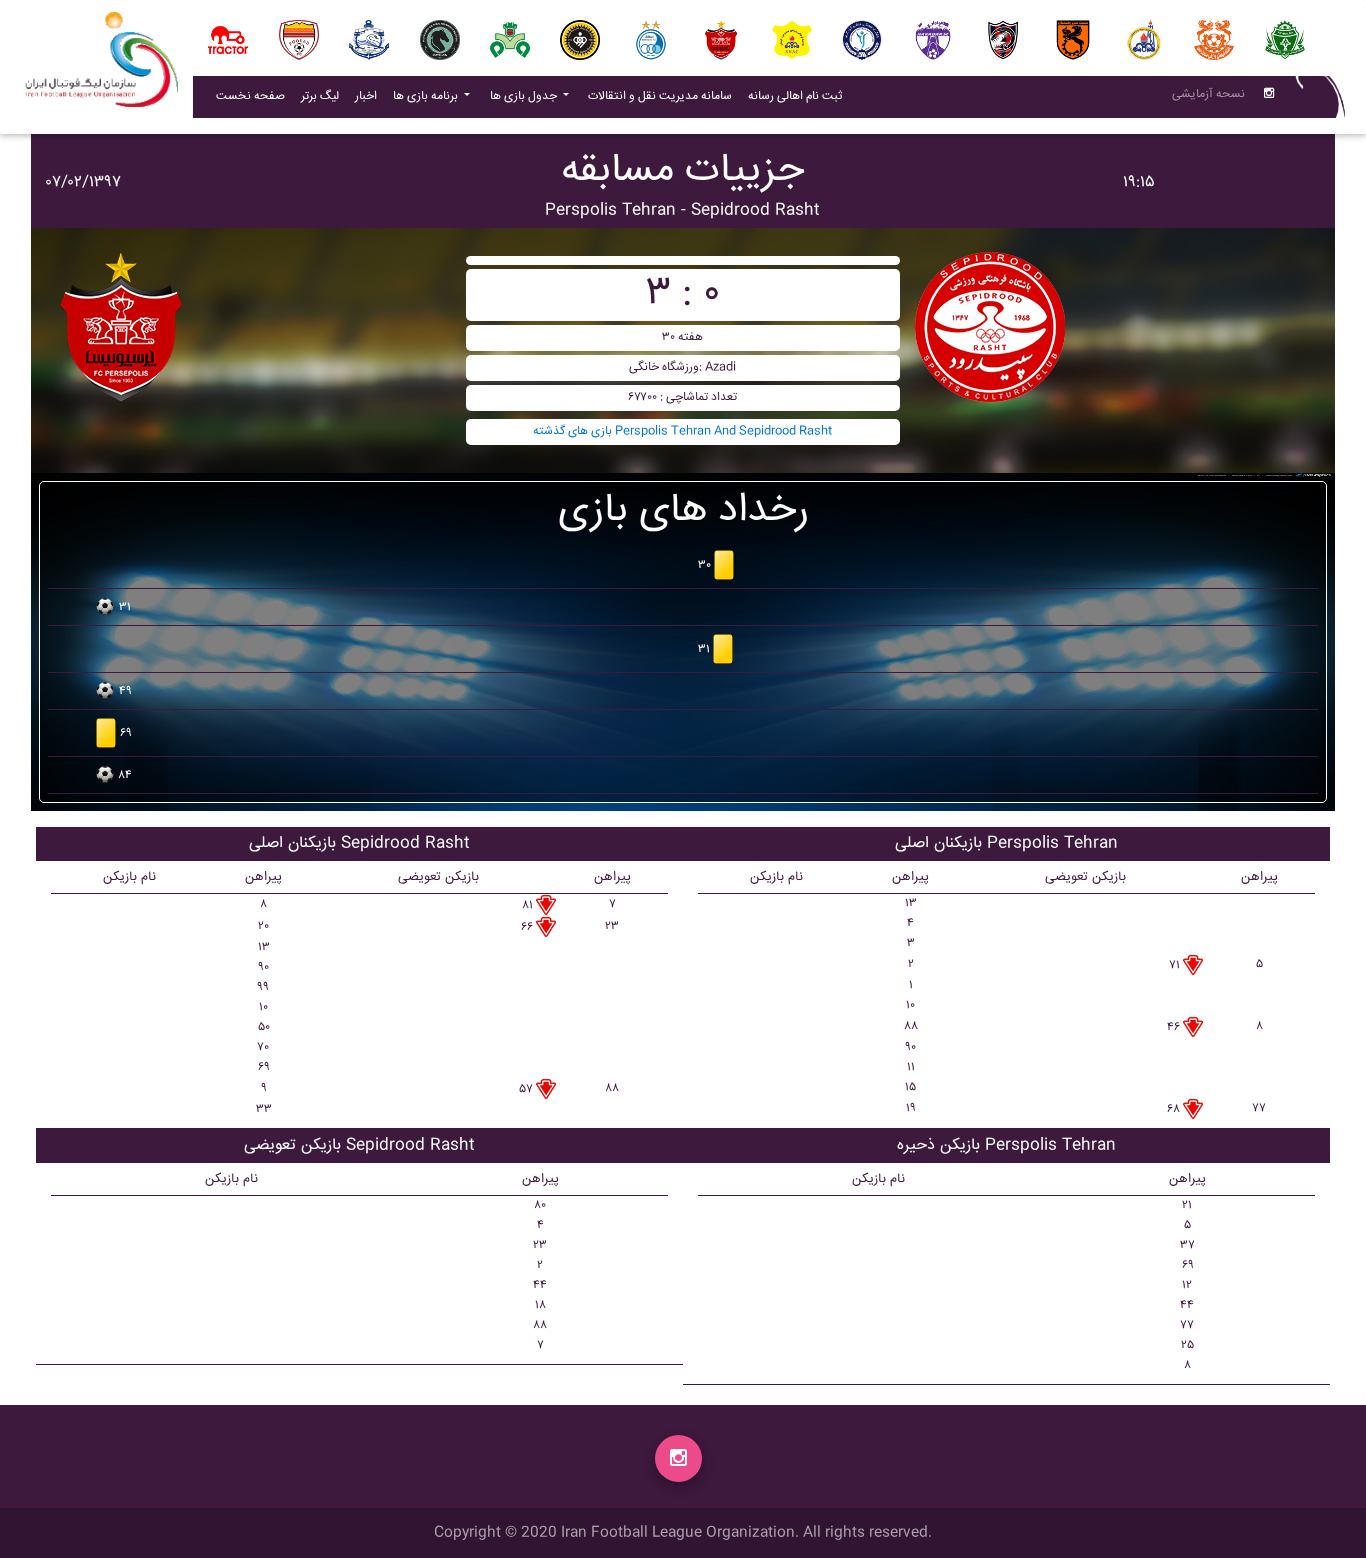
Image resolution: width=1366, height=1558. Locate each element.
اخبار (370, 96)
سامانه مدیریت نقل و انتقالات (664, 96)
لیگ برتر (320, 96)
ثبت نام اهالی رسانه (799, 96)
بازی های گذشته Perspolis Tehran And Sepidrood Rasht (682, 431)
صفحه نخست (250, 96)
